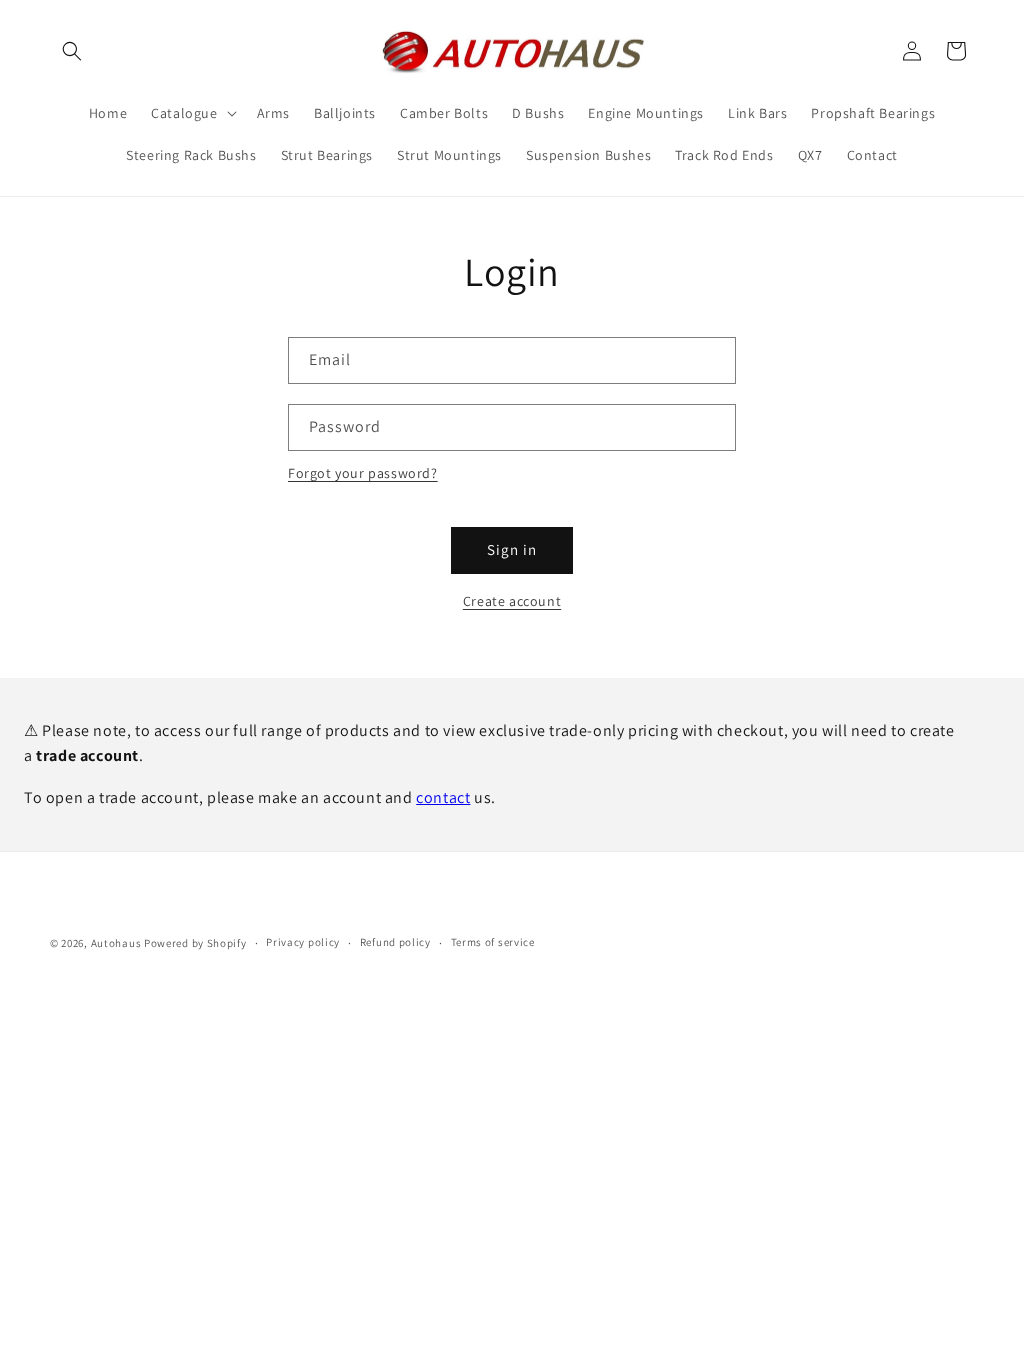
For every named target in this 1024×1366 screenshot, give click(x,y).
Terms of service (493, 942)
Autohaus (116, 943)
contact (443, 797)
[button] (72, 51)
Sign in (512, 549)
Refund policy (395, 942)
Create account (512, 601)
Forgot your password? (363, 473)
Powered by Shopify (195, 943)
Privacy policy (303, 942)
